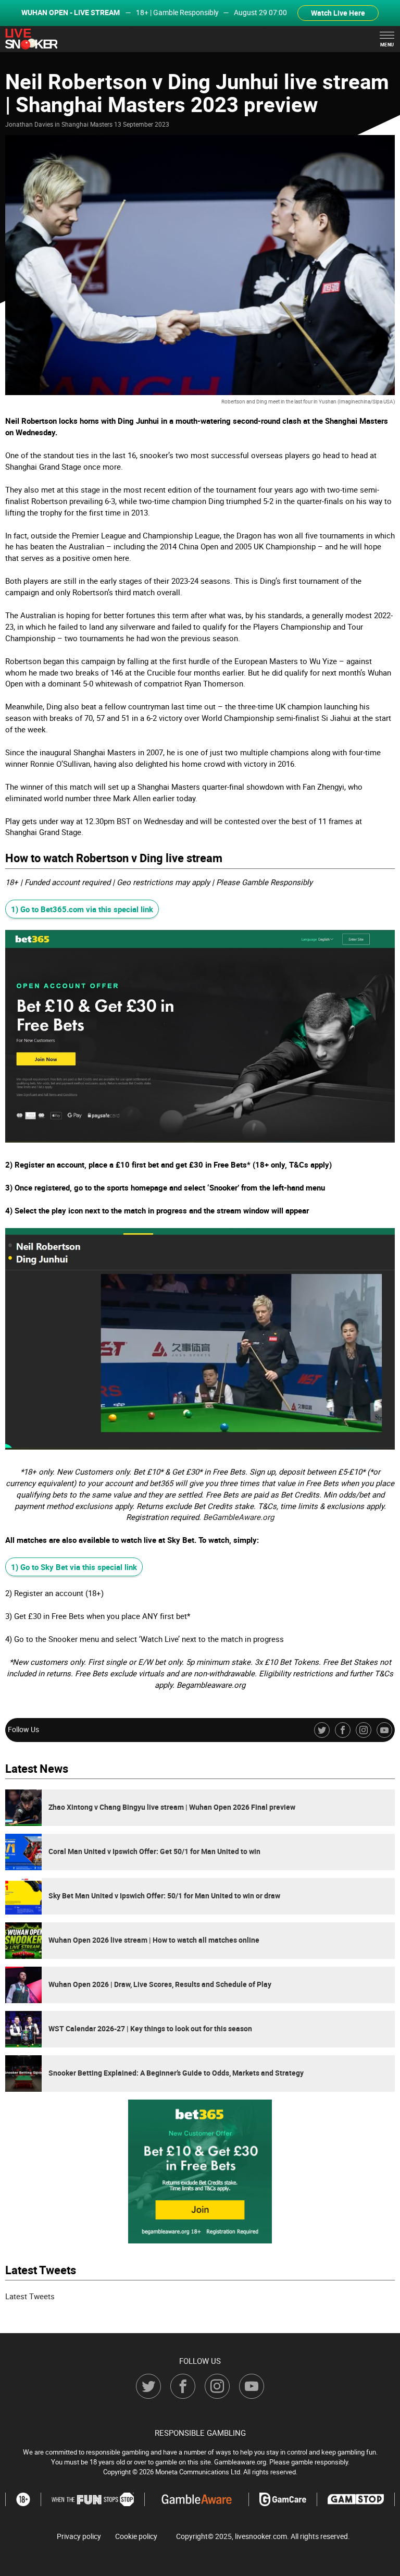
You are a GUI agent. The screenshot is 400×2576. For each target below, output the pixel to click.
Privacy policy (79, 2536)
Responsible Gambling (200, 2433)
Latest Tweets (30, 2296)
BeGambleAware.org (239, 1517)
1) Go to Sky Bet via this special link (74, 1567)
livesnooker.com (261, 2536)
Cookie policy (136, 2536)
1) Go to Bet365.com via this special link (82, 909)
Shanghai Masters (87, 124)
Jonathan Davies (29, 124)
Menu (387, 45)
